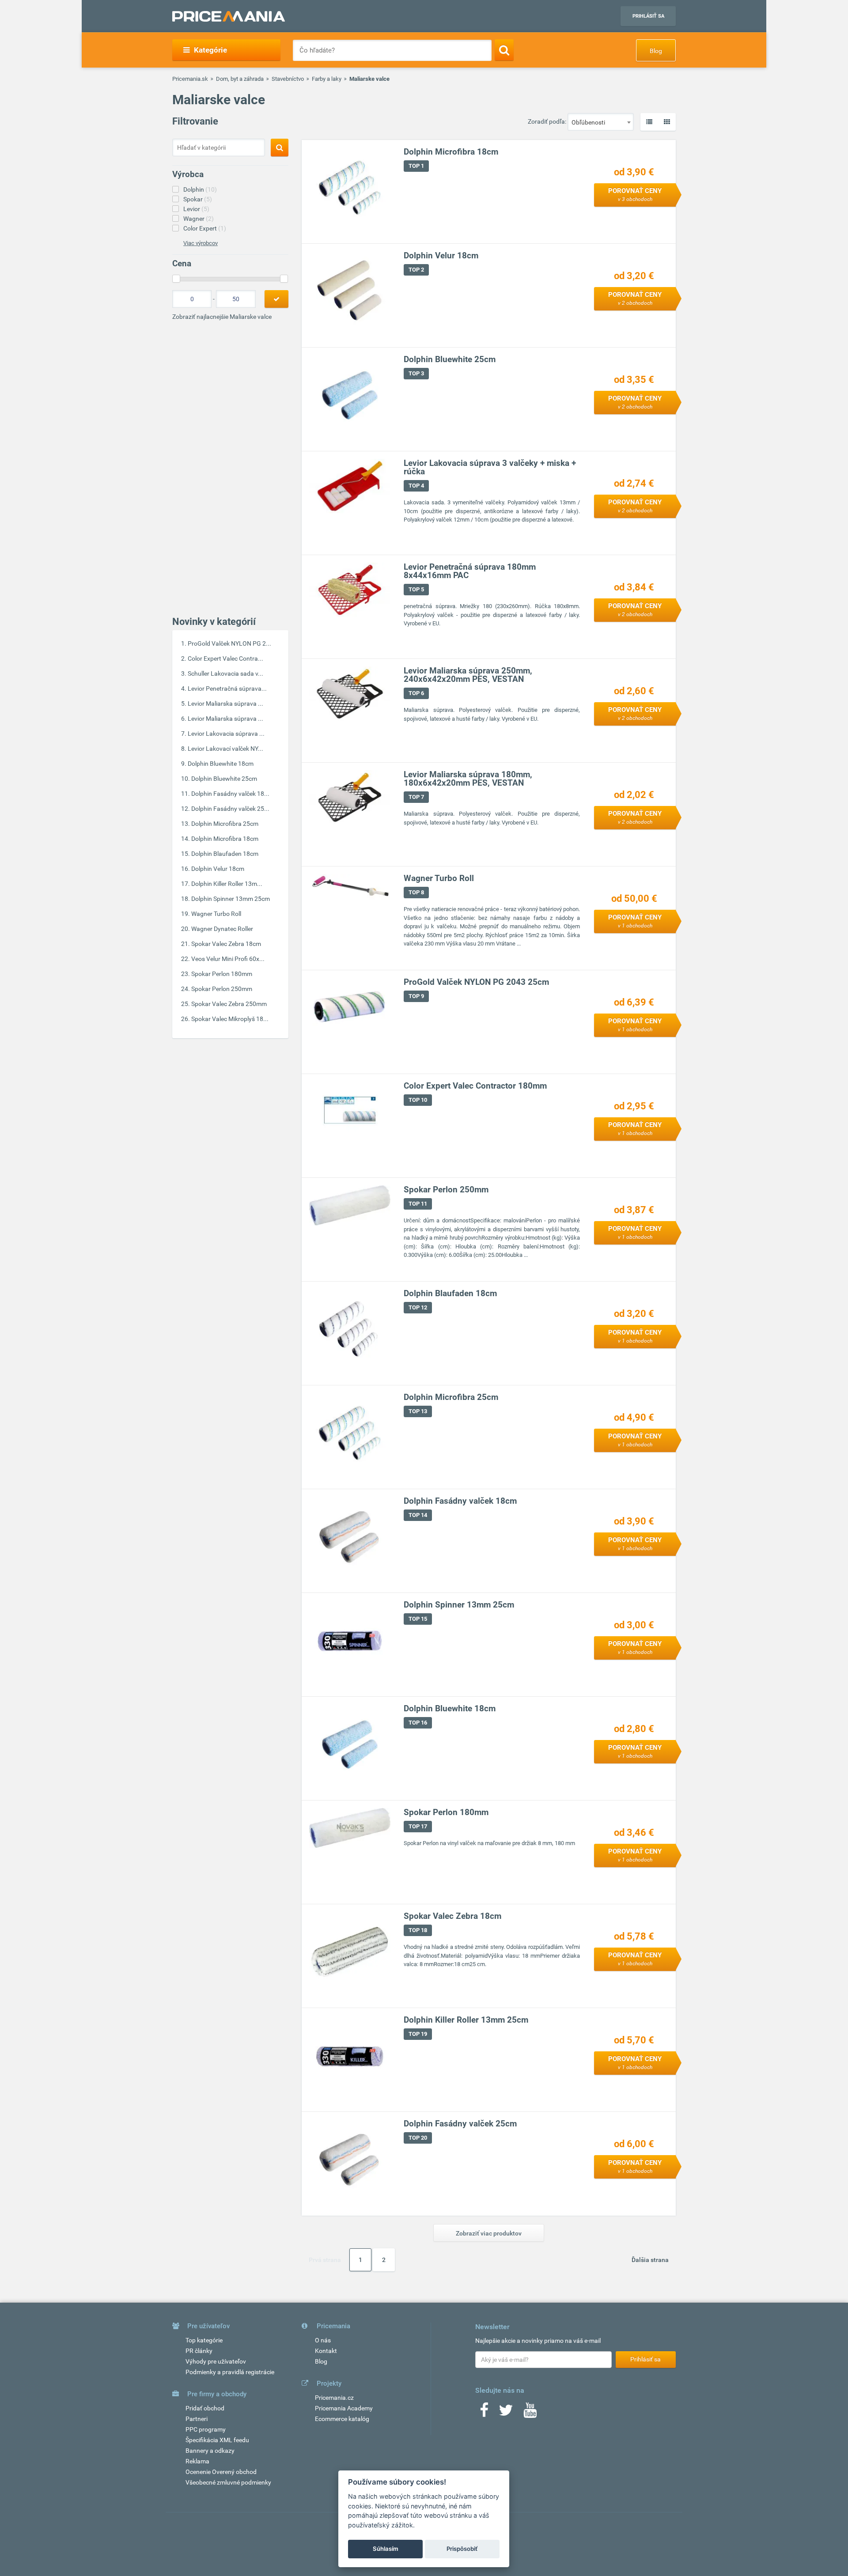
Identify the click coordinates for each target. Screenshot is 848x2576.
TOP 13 (418, 1411)
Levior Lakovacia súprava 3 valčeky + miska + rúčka (490, 467)
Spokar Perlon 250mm (222, 989)
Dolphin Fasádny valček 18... (230, 794)
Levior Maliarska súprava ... (225, 704)
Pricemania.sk (190, 79)
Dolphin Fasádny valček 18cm (460, 1501)
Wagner (199, 219)
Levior (196, 209)
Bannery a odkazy (210, 2451)
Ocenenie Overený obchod (221, 2472)
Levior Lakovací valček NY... (225, 749)
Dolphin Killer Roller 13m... (227, 884)
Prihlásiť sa (648, 16)
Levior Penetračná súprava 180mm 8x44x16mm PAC (470, 571)
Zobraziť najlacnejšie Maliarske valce (222, 317)
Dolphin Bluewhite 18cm (221, 764)
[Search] (504, 50)
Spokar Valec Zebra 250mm (229, 1004)
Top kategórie (204, 2340)
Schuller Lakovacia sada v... (225, 673)
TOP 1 (416, 166)
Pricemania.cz (334, 2398)
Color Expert (205, 228)
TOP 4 (416, 486)
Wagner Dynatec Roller (222, 929)
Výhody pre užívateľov (216, 2361)
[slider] (176, 279)
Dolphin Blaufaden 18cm (225, 854)
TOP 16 (418, 1723)
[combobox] (601, 122)
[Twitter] (506, 2413)
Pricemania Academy (344, 2408)
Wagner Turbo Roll (216, 914)
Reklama (197, 2461)
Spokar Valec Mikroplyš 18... (230, 1019)
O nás (323, 2340)
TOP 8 (416, 892)
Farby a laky (327, 79)
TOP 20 (418, 2138)
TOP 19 (418, 2034)
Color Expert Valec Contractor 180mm (475, 1086)
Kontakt (326, 2351)
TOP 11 (418, 1204)
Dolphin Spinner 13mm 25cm (231, 899)
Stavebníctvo (288, 79)
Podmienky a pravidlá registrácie (230, 2372)
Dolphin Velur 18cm (218, 869)
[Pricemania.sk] (229, 16)
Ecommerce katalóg (342, 2419)
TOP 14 (418, 1515)
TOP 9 (416, 996)
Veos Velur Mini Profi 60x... (228, 959)
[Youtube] (530, 2413)
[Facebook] (484, 2413)
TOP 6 (416, 693)
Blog (656, 51)
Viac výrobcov (201, 243)
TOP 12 (418, 1307)
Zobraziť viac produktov (489, 2233)
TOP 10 (418, 1100)
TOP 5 (416, 589)
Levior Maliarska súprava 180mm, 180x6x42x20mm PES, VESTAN (468, 779)
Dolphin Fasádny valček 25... (230, 809)
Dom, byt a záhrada (240, 79)
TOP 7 (416, 797)
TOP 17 (418, 1826)
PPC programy (206, 2429)
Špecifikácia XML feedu (217, 2440)
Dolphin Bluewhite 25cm (224, 779)
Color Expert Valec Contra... (225, 658)
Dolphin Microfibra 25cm (225, 824)
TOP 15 (418, 1619)
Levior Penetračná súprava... (227, 688)
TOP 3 (416, 373)
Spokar (198, 199)
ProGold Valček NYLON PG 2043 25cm (476, 982)
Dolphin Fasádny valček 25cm (460, 2124)
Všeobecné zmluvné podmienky (228, 2482)
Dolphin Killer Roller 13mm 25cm (466, 2020)
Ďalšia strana (650, 2260)
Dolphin (200, 189)
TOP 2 (416, 270)
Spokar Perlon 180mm (222, 974)
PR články (199, 2351)
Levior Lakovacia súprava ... (226, 734)
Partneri (197, 2419)
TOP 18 (418, 1930)
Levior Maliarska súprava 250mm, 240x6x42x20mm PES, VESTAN (468, 675)
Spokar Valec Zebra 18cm (226, 944)
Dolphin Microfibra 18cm (225, 839)
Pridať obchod (205, 2408)
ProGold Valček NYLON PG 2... (229, 643)
